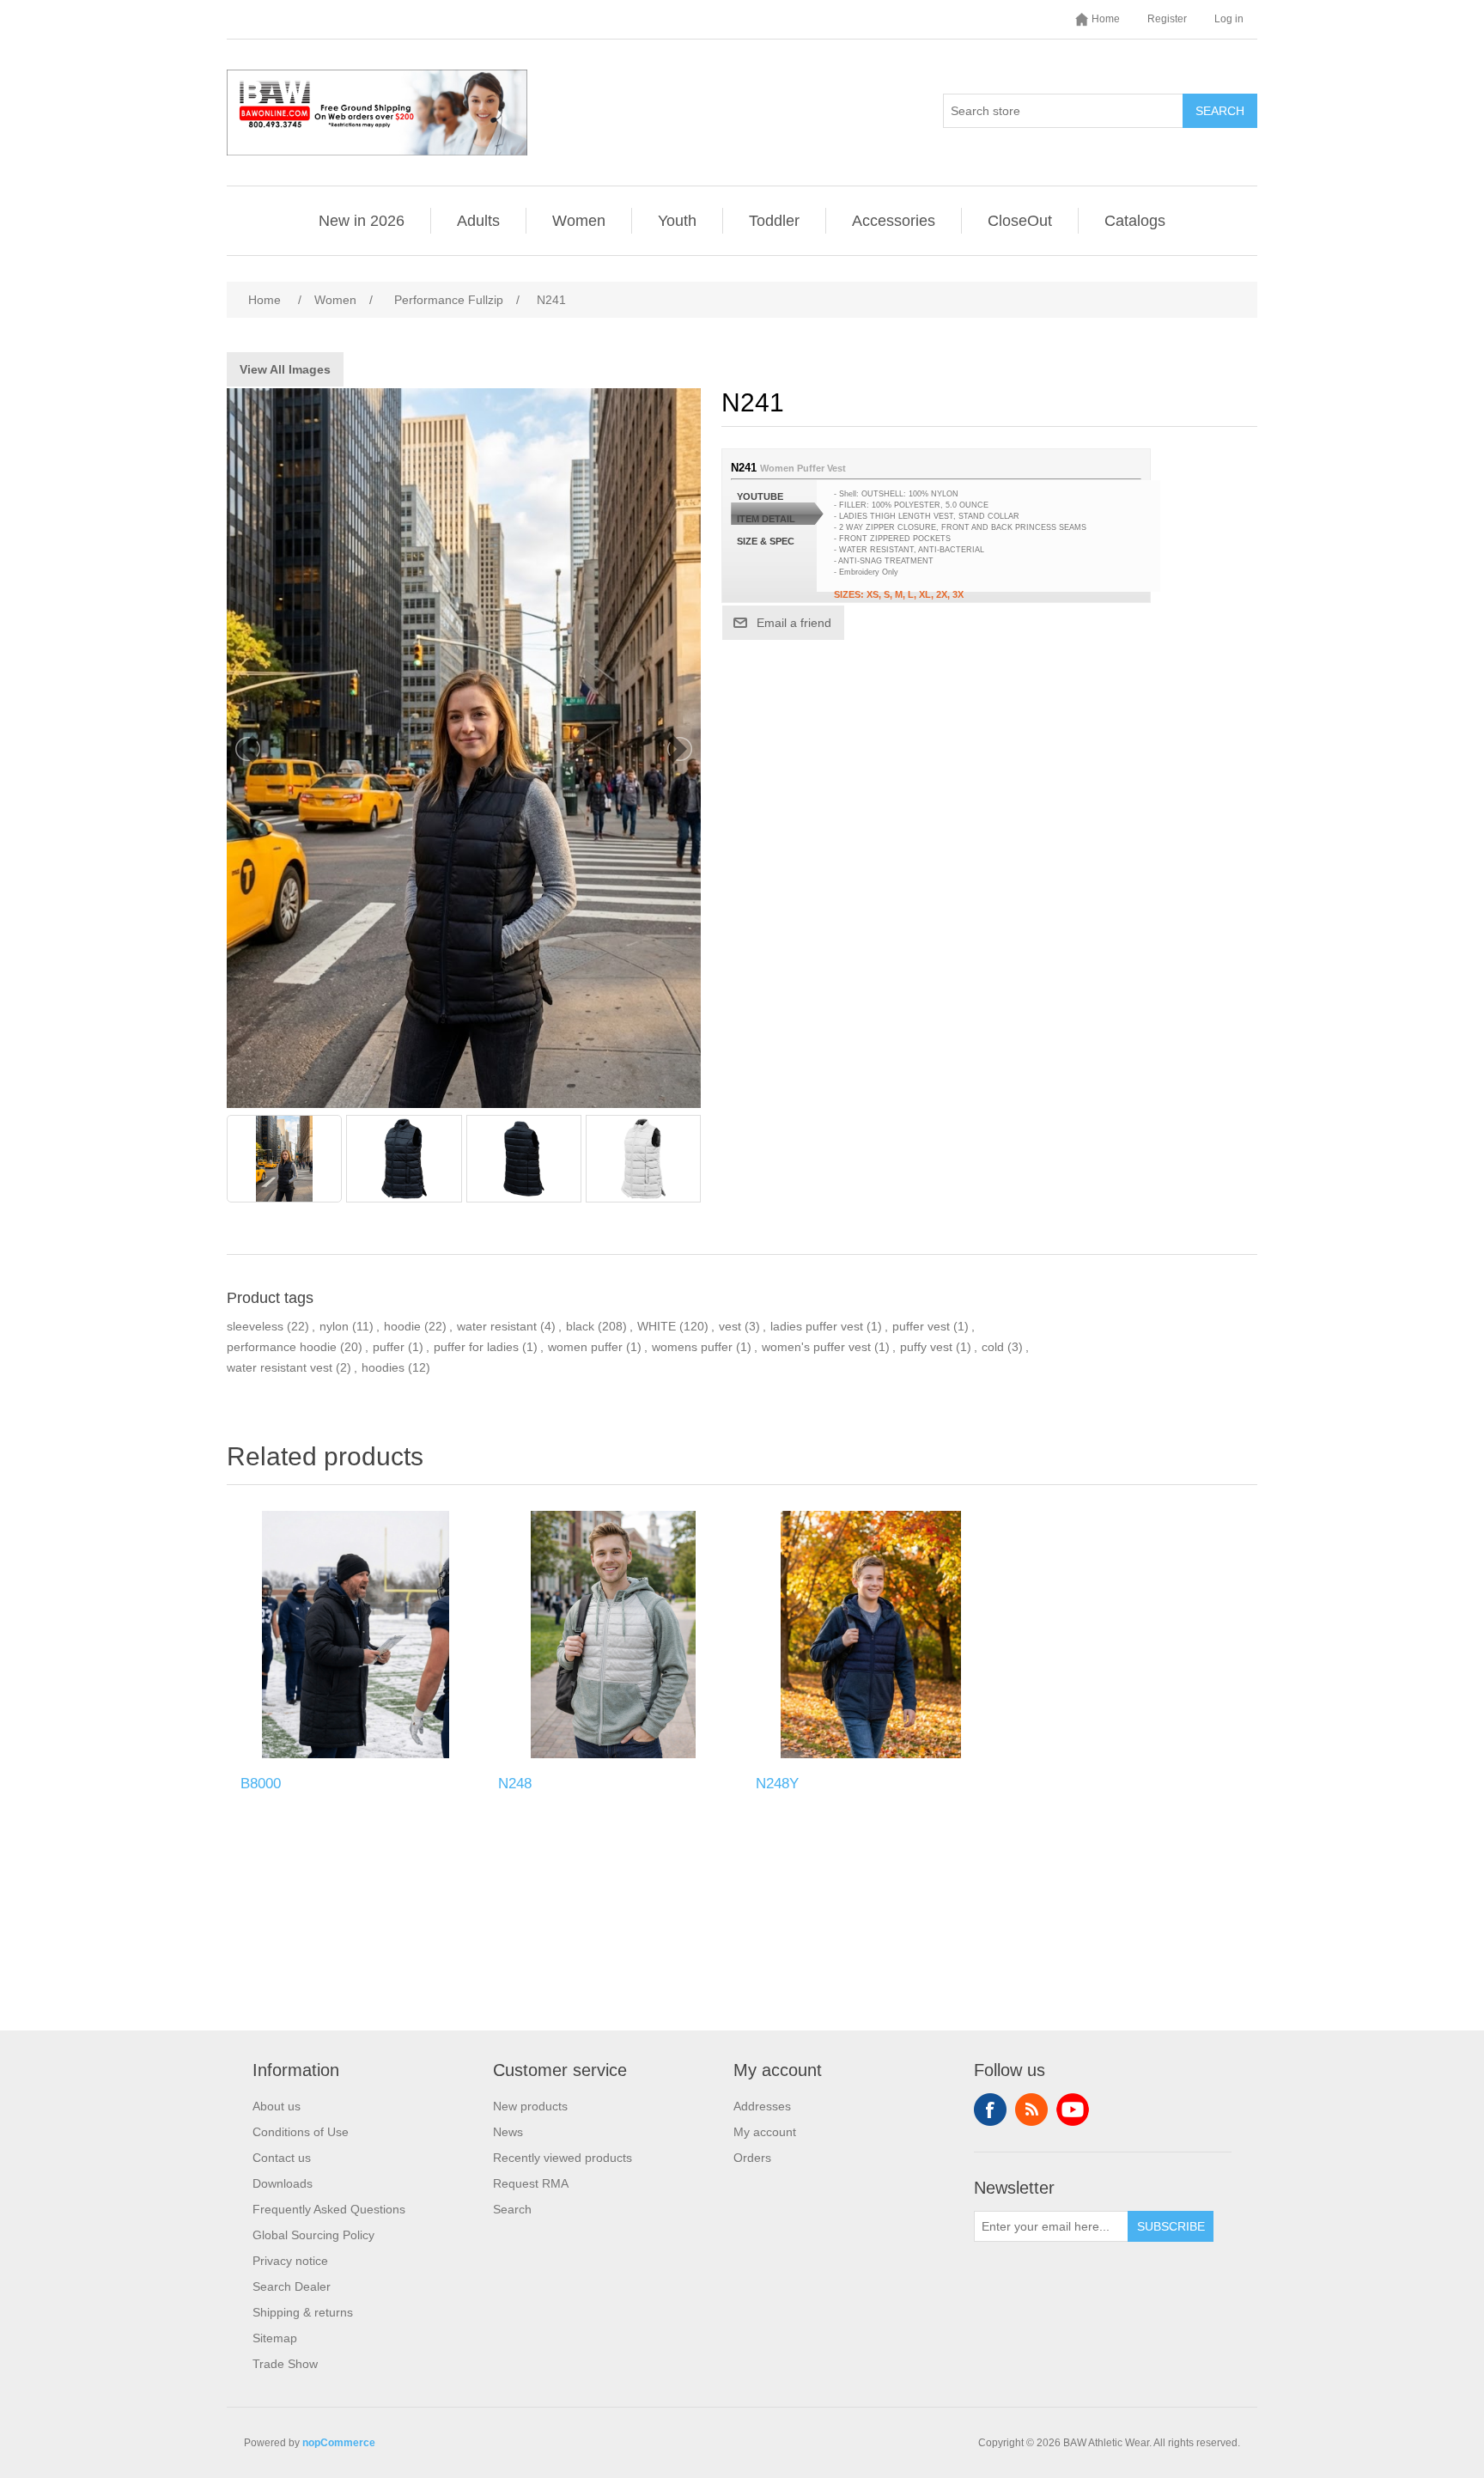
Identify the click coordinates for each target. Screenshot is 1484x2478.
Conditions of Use (301, 2132)
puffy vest (926, 1347)
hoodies (383, 1367)
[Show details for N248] (613, 1635)
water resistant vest (280, 1367)
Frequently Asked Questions (329, 2209)
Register (1167, 19)
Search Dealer (292, 2286)
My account (765, 2132)
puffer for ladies (476, 1347)
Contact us (282, 2158)
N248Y (777, 1784)
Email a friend (794, 623)
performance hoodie (282, 1347)
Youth (677, 221)
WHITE (657, 1326)
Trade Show (285, 2364)
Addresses (762, 2106)
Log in (1229, 19)
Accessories (894, 221)
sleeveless (255, 1326)
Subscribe (1171, 2226)
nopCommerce (339, 2443)
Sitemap (275, 2338)
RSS (1031, 2110)
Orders (752, 2158)
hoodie (402, 1326)
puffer (389, 1347)
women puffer (585, 1347)
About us (277, 2106)
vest (730, 1326)
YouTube (1073, 2110)
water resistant (497, 1326)
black (580, 1326)
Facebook (990, 2110)
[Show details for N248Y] (871, 1635)
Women (579, 221)
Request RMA (531, 2183)
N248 (515, 1784)
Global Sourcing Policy (313, 2235)
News (508, 2132)
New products (530, 2106)
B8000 (261, 1784)
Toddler (774, 221)
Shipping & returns (303, 2312)
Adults (478, 221)
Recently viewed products (563, 2158)
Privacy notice (290, 2261)
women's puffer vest (816, 1347)
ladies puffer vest (817, 1326)
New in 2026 (362, 221)
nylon (334, 1326)
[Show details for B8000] (356, 1635)
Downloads (283, 2183)
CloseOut (1020, 221)
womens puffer (692, 1347)
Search (1220, 111)
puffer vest (921, 1326)
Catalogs (1135, 221)
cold (993, 1347)
